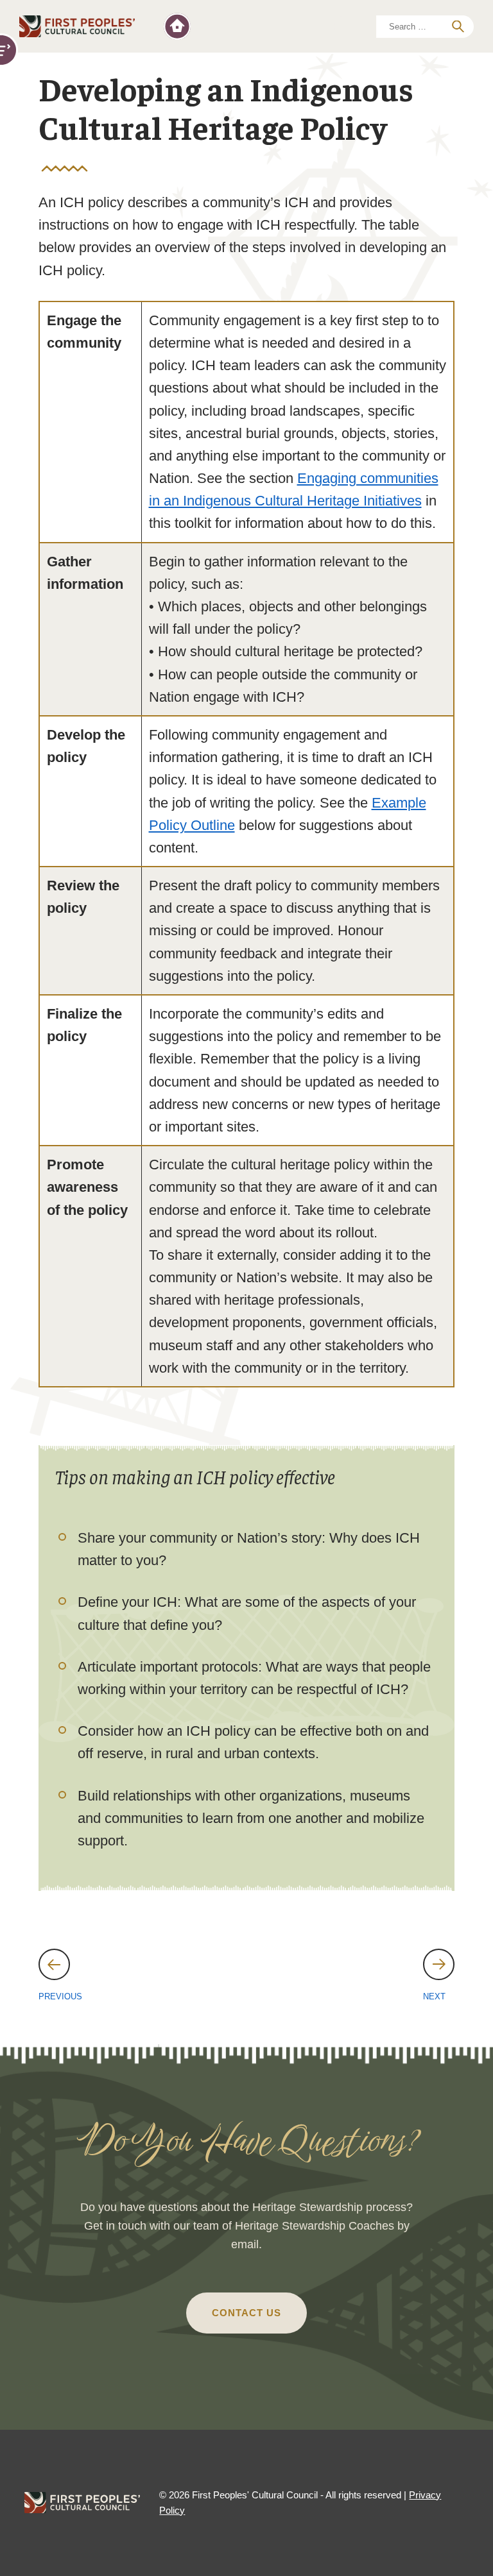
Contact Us (246, 2313)
